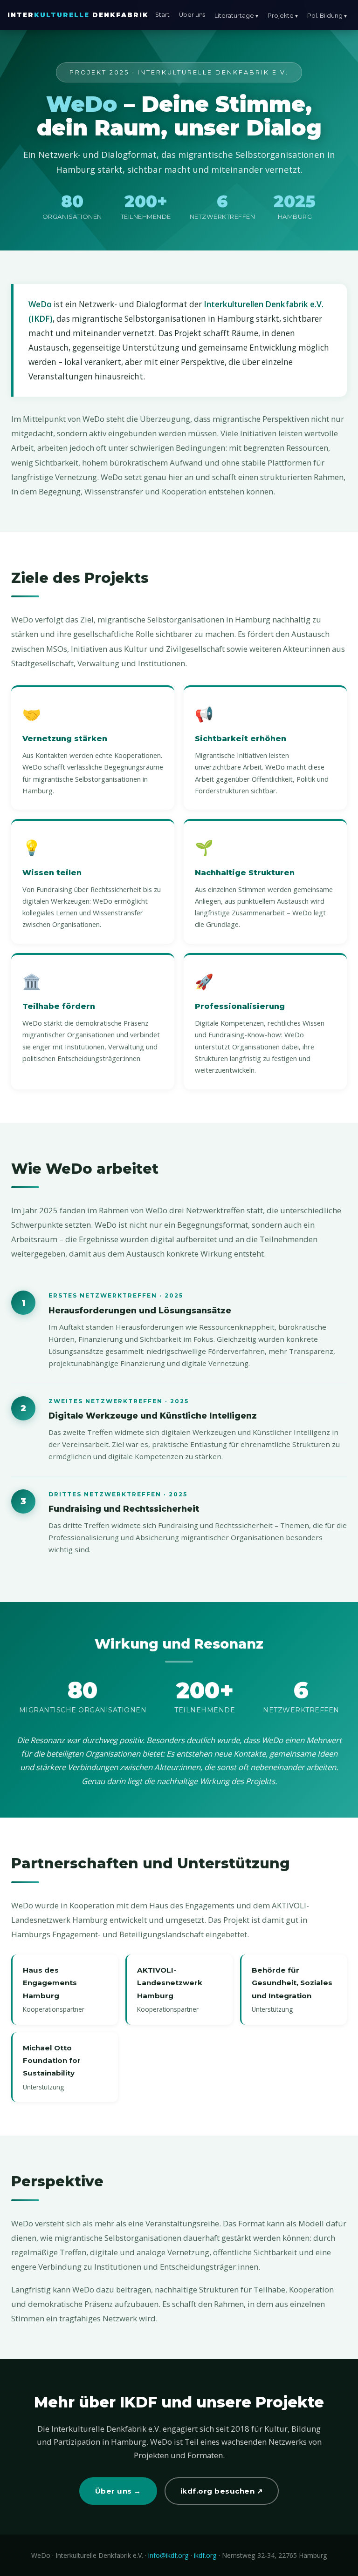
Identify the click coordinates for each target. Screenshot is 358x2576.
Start (162, 15)
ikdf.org (205, 2555)
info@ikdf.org (169, 2555)
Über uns (192, 15)
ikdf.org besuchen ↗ (222, 2491)
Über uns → (118, 2491)
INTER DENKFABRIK (78, 15)
